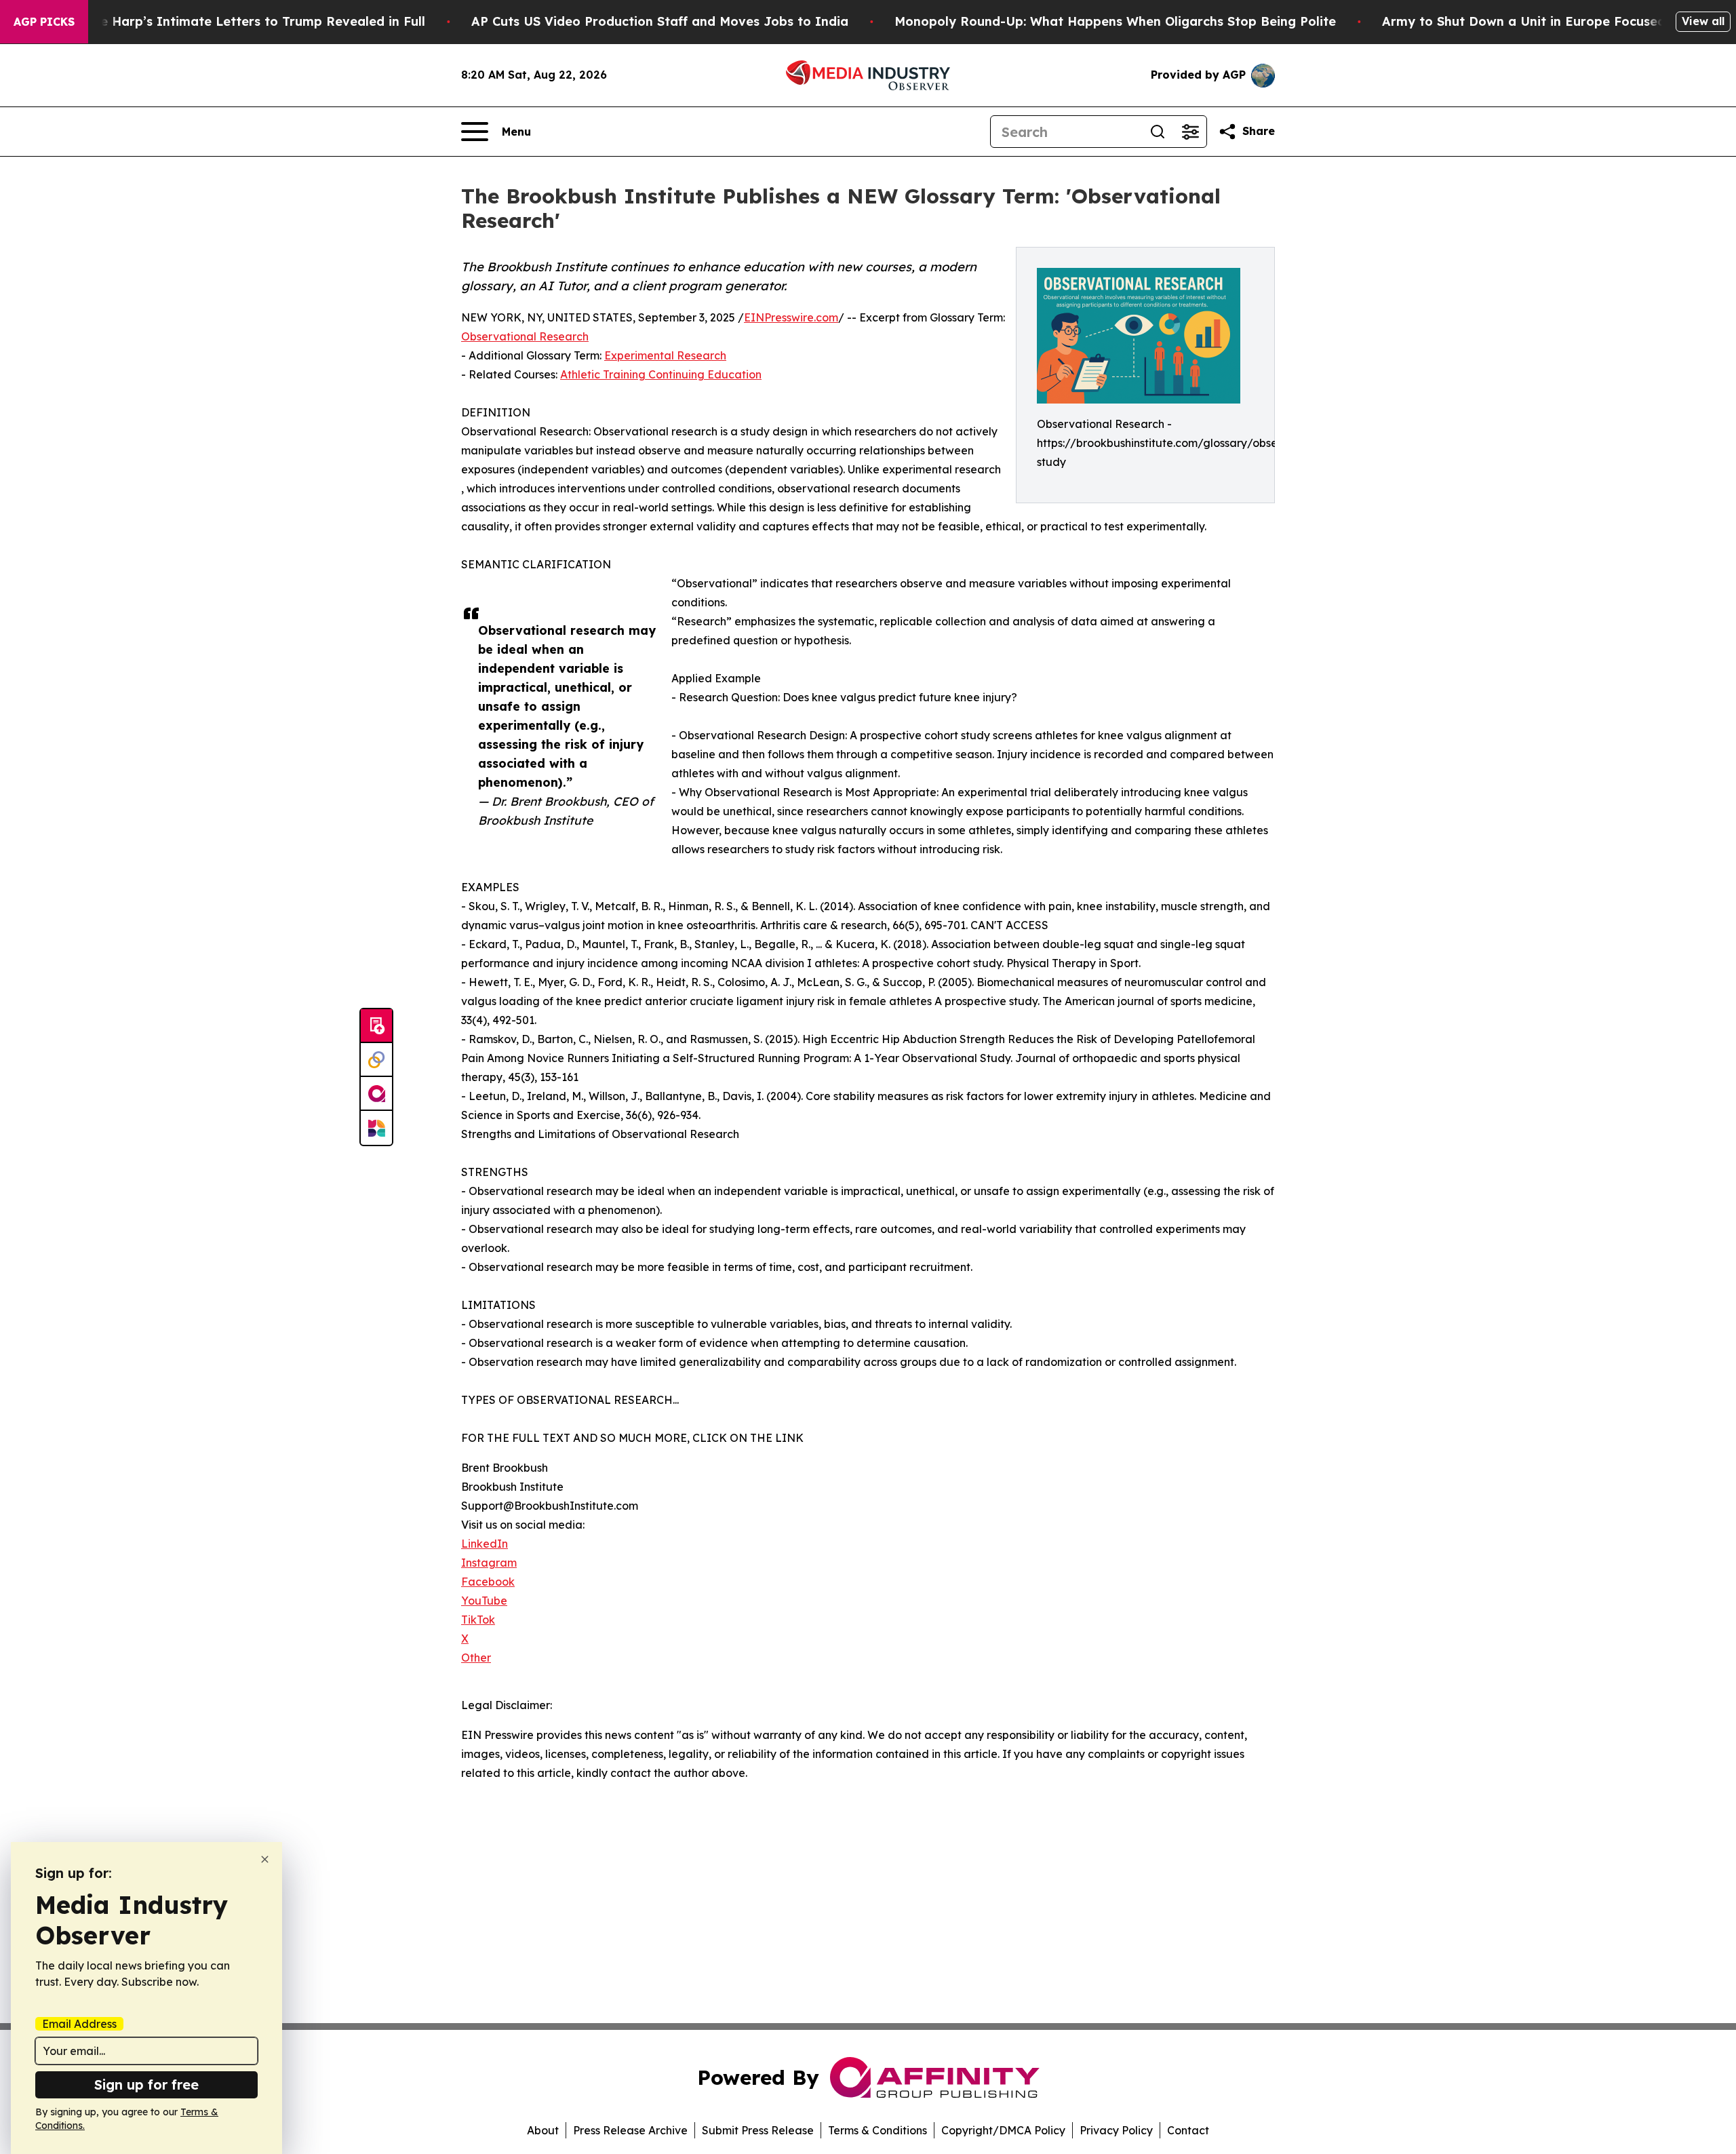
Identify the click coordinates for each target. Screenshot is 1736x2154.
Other (476, 1658)
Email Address (79, 2024)
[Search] (1158, 132)
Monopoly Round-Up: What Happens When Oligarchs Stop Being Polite (1115, 21)
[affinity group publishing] (376, 1094)
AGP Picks (44, 22)
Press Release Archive (630, 2130)
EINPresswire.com (791, 317)
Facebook (488, 1582)
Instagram (489, 1563)
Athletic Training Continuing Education (661, 374)
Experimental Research (665, 355)
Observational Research (525, 336)
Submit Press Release (758, 2130)
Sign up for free (146, 2084)
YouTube (484, 1601)
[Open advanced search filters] (1190, 132)
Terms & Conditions (877, 2130)
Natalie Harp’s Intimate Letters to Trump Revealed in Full (243, 21)
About (543, 2130)
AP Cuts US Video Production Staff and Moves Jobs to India (660, 21)
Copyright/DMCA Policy (1003, 2130)
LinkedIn (485, 1544)
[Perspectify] (376, 1060)
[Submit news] (376, 1026)
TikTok (478, 1620)
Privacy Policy (1116, 2130)
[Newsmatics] (376, 1128)
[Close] (265, 1859)
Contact (1188, 2130)
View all (1703, 21)
